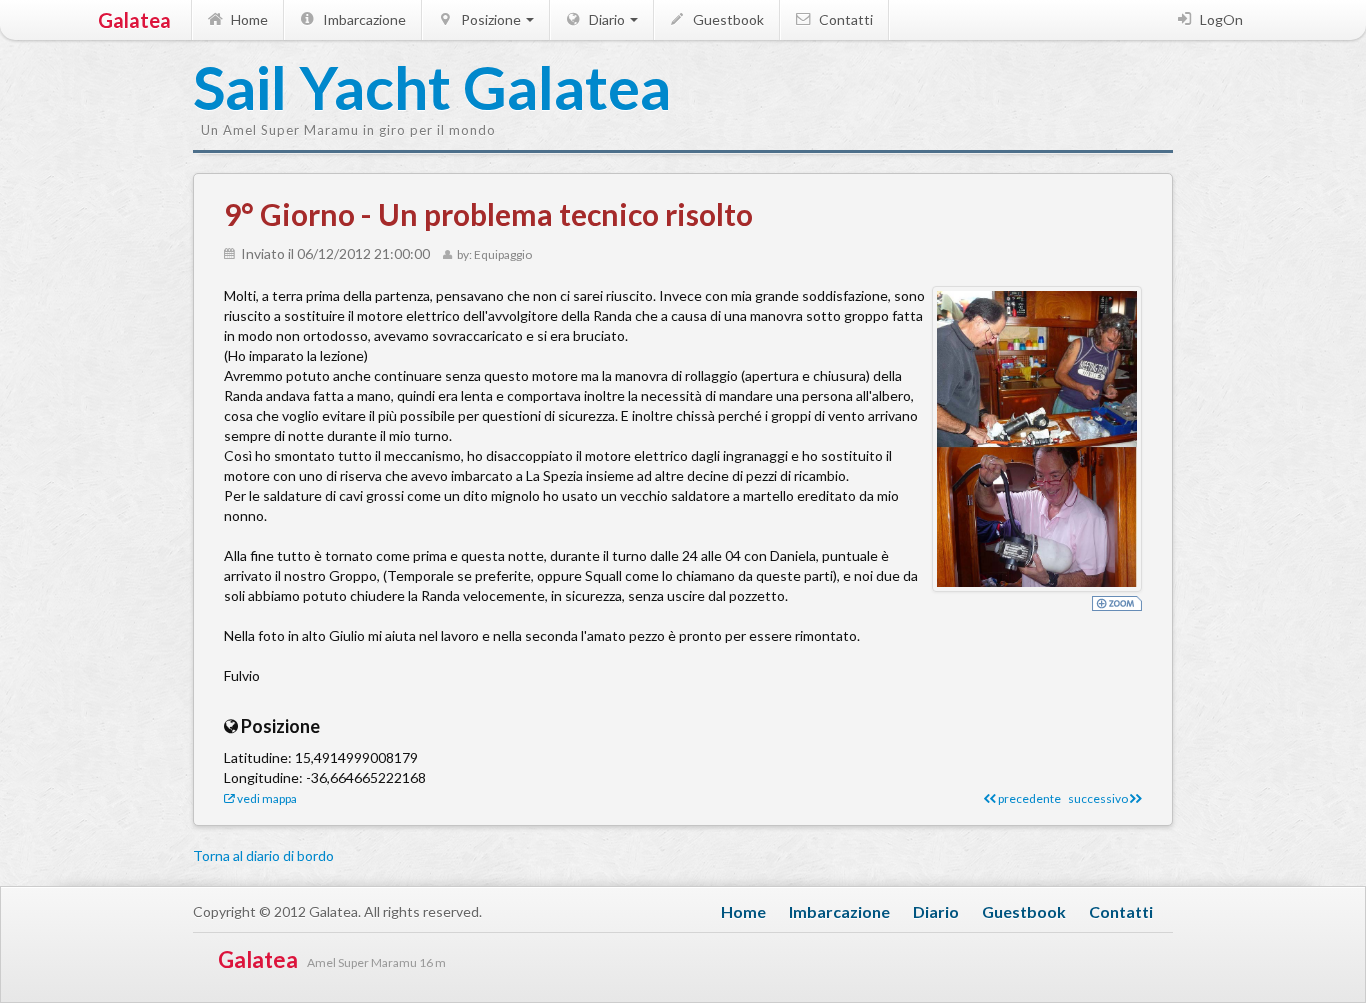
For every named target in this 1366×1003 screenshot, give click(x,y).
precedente (1028, 798)
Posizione (491, 19)
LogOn (1220, 19)
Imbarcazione (363, 19)
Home (248, 19)
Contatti (844, 19)
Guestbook (727, 19)
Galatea (134, 20)
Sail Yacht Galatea (293, 89)
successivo (1099, 798)
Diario (607, 19)
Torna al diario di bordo (263, 855)
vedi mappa (266, 798)
